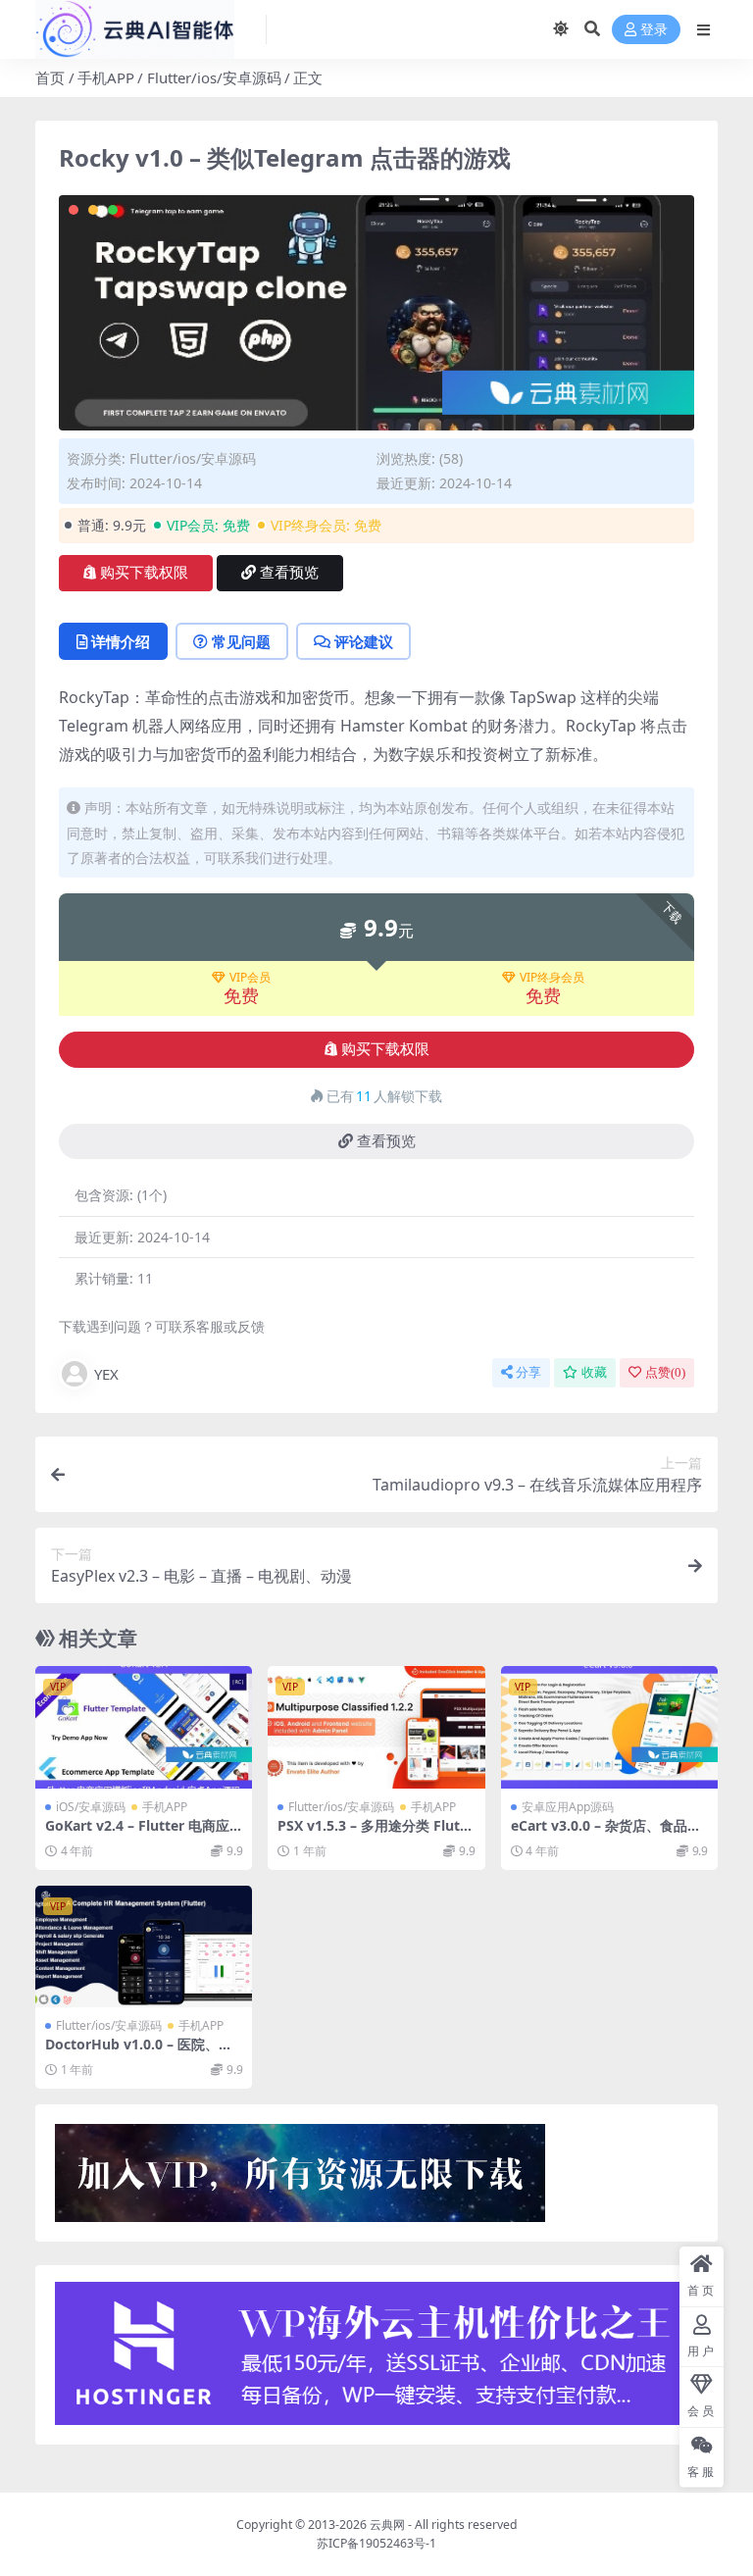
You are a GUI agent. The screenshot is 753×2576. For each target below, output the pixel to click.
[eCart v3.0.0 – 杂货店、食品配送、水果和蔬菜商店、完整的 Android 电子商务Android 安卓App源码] (609, 1727)
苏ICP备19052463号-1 (376, 2543)
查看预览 (289, 573)
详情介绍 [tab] (121, 641)
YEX (106, 1374)
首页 (50, 77)
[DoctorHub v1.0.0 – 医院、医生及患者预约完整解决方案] (144, 1946)
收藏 (594, 1372)
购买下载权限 (144, 573)
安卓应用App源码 (568, 1807)
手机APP (106, 77)
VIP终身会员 (552, 978)
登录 (654, 30)
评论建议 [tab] (364, 641)
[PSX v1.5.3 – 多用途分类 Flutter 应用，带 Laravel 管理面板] (376, 1727)
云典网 (387, 2525)
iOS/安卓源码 (91, 1807)
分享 (528, 1372)
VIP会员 (250, 978)
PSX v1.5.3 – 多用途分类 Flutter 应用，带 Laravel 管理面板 (376, 1834)
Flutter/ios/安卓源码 (214, 77)
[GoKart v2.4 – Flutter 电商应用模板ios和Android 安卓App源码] (144, 1727)
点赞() (665, 1372)
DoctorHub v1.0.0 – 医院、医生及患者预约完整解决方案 (139, 2052)
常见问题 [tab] (241, 641)
